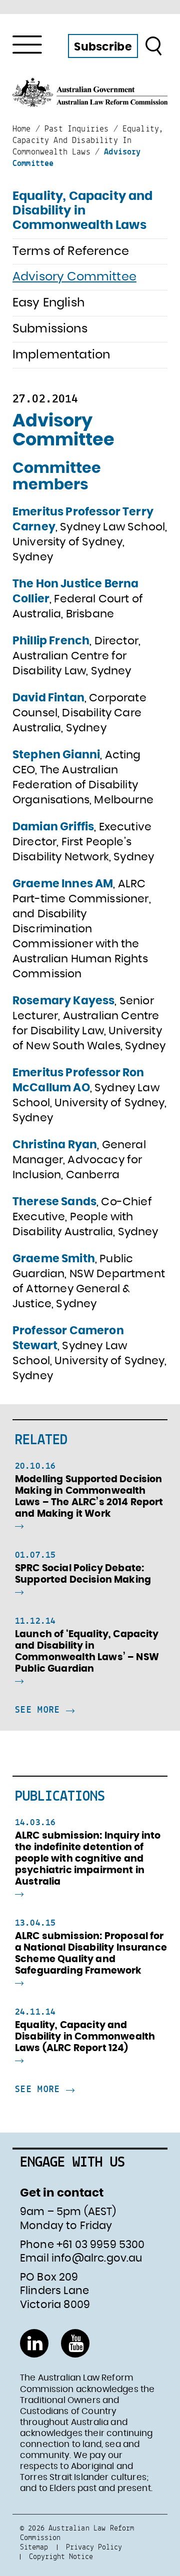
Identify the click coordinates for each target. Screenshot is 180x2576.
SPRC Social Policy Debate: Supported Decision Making (83, 1574)
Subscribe (103, 47)
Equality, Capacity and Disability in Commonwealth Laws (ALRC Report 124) (85, 2037)
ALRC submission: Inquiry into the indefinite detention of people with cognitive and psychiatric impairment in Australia (88, 1859)
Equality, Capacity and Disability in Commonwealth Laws (83, 211)
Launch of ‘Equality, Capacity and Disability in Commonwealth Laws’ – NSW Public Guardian (87, 1652)
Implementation (61, 355)
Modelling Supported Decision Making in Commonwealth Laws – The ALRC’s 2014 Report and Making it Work (89, 1497)
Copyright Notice (61, 2556)
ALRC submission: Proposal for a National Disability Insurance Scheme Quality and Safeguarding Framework (91, 1954)
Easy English (48, 303)
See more (40, 1710)
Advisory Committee (74, 277)
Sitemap (34, 2547)
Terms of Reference (71, 251)
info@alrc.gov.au (97, 2258)
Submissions (50, 329)
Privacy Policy (94, 2547)
